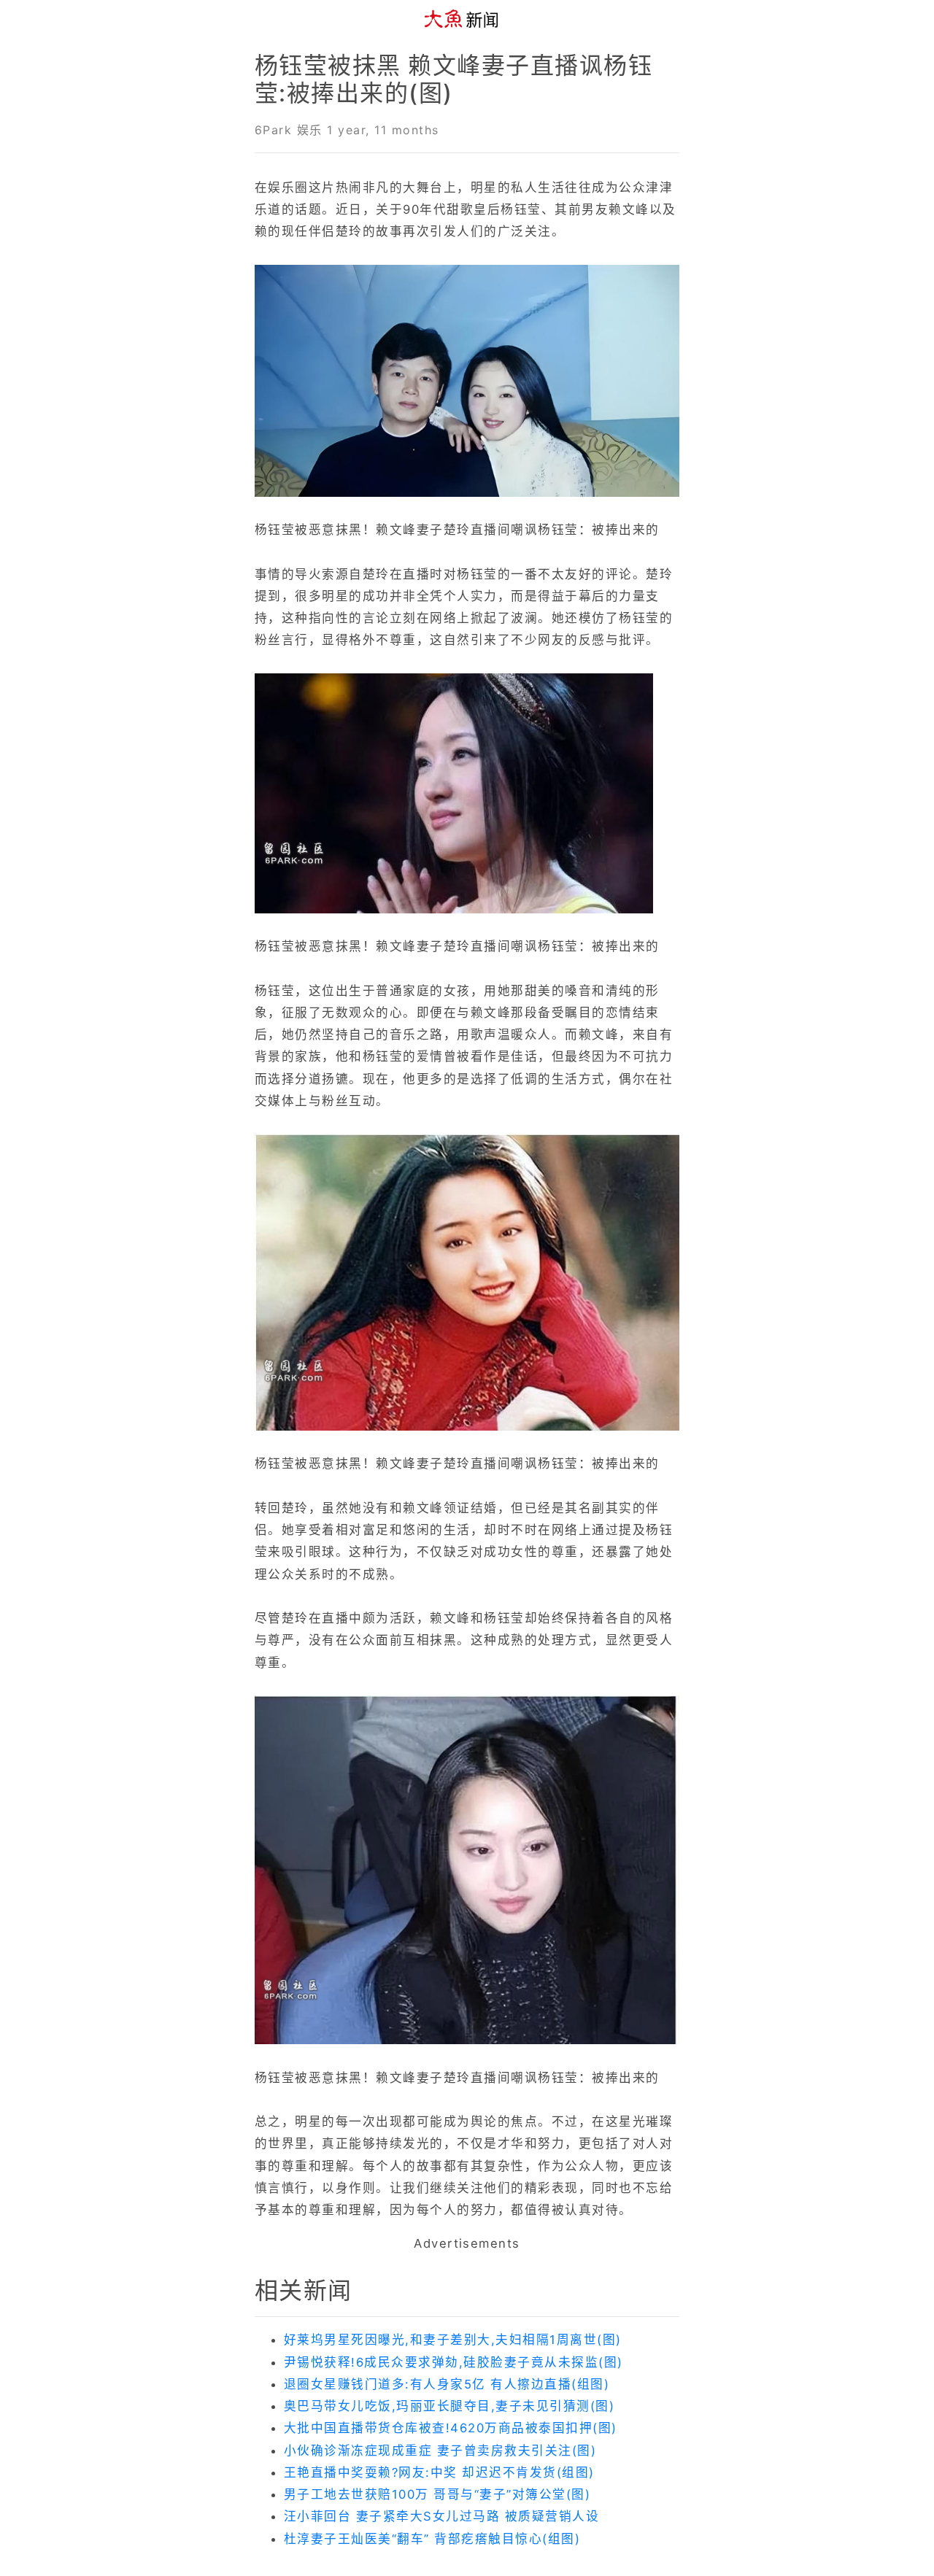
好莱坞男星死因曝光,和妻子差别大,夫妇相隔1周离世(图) (453, 2340)
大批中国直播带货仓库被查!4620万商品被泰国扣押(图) (451, 2428)
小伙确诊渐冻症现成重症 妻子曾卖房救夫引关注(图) (440, 2451)
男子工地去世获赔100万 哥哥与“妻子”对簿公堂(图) (437, 2494)
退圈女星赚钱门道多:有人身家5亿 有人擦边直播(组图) (447, 2384)
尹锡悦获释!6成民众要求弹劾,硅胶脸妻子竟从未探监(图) (454, 2362)
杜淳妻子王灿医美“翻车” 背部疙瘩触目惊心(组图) (432, 2539)
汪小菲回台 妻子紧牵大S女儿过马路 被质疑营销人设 (441, 2516)
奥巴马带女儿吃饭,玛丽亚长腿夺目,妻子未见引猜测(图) (449, 2406)
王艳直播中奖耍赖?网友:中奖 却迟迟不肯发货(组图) (439, 2472)
